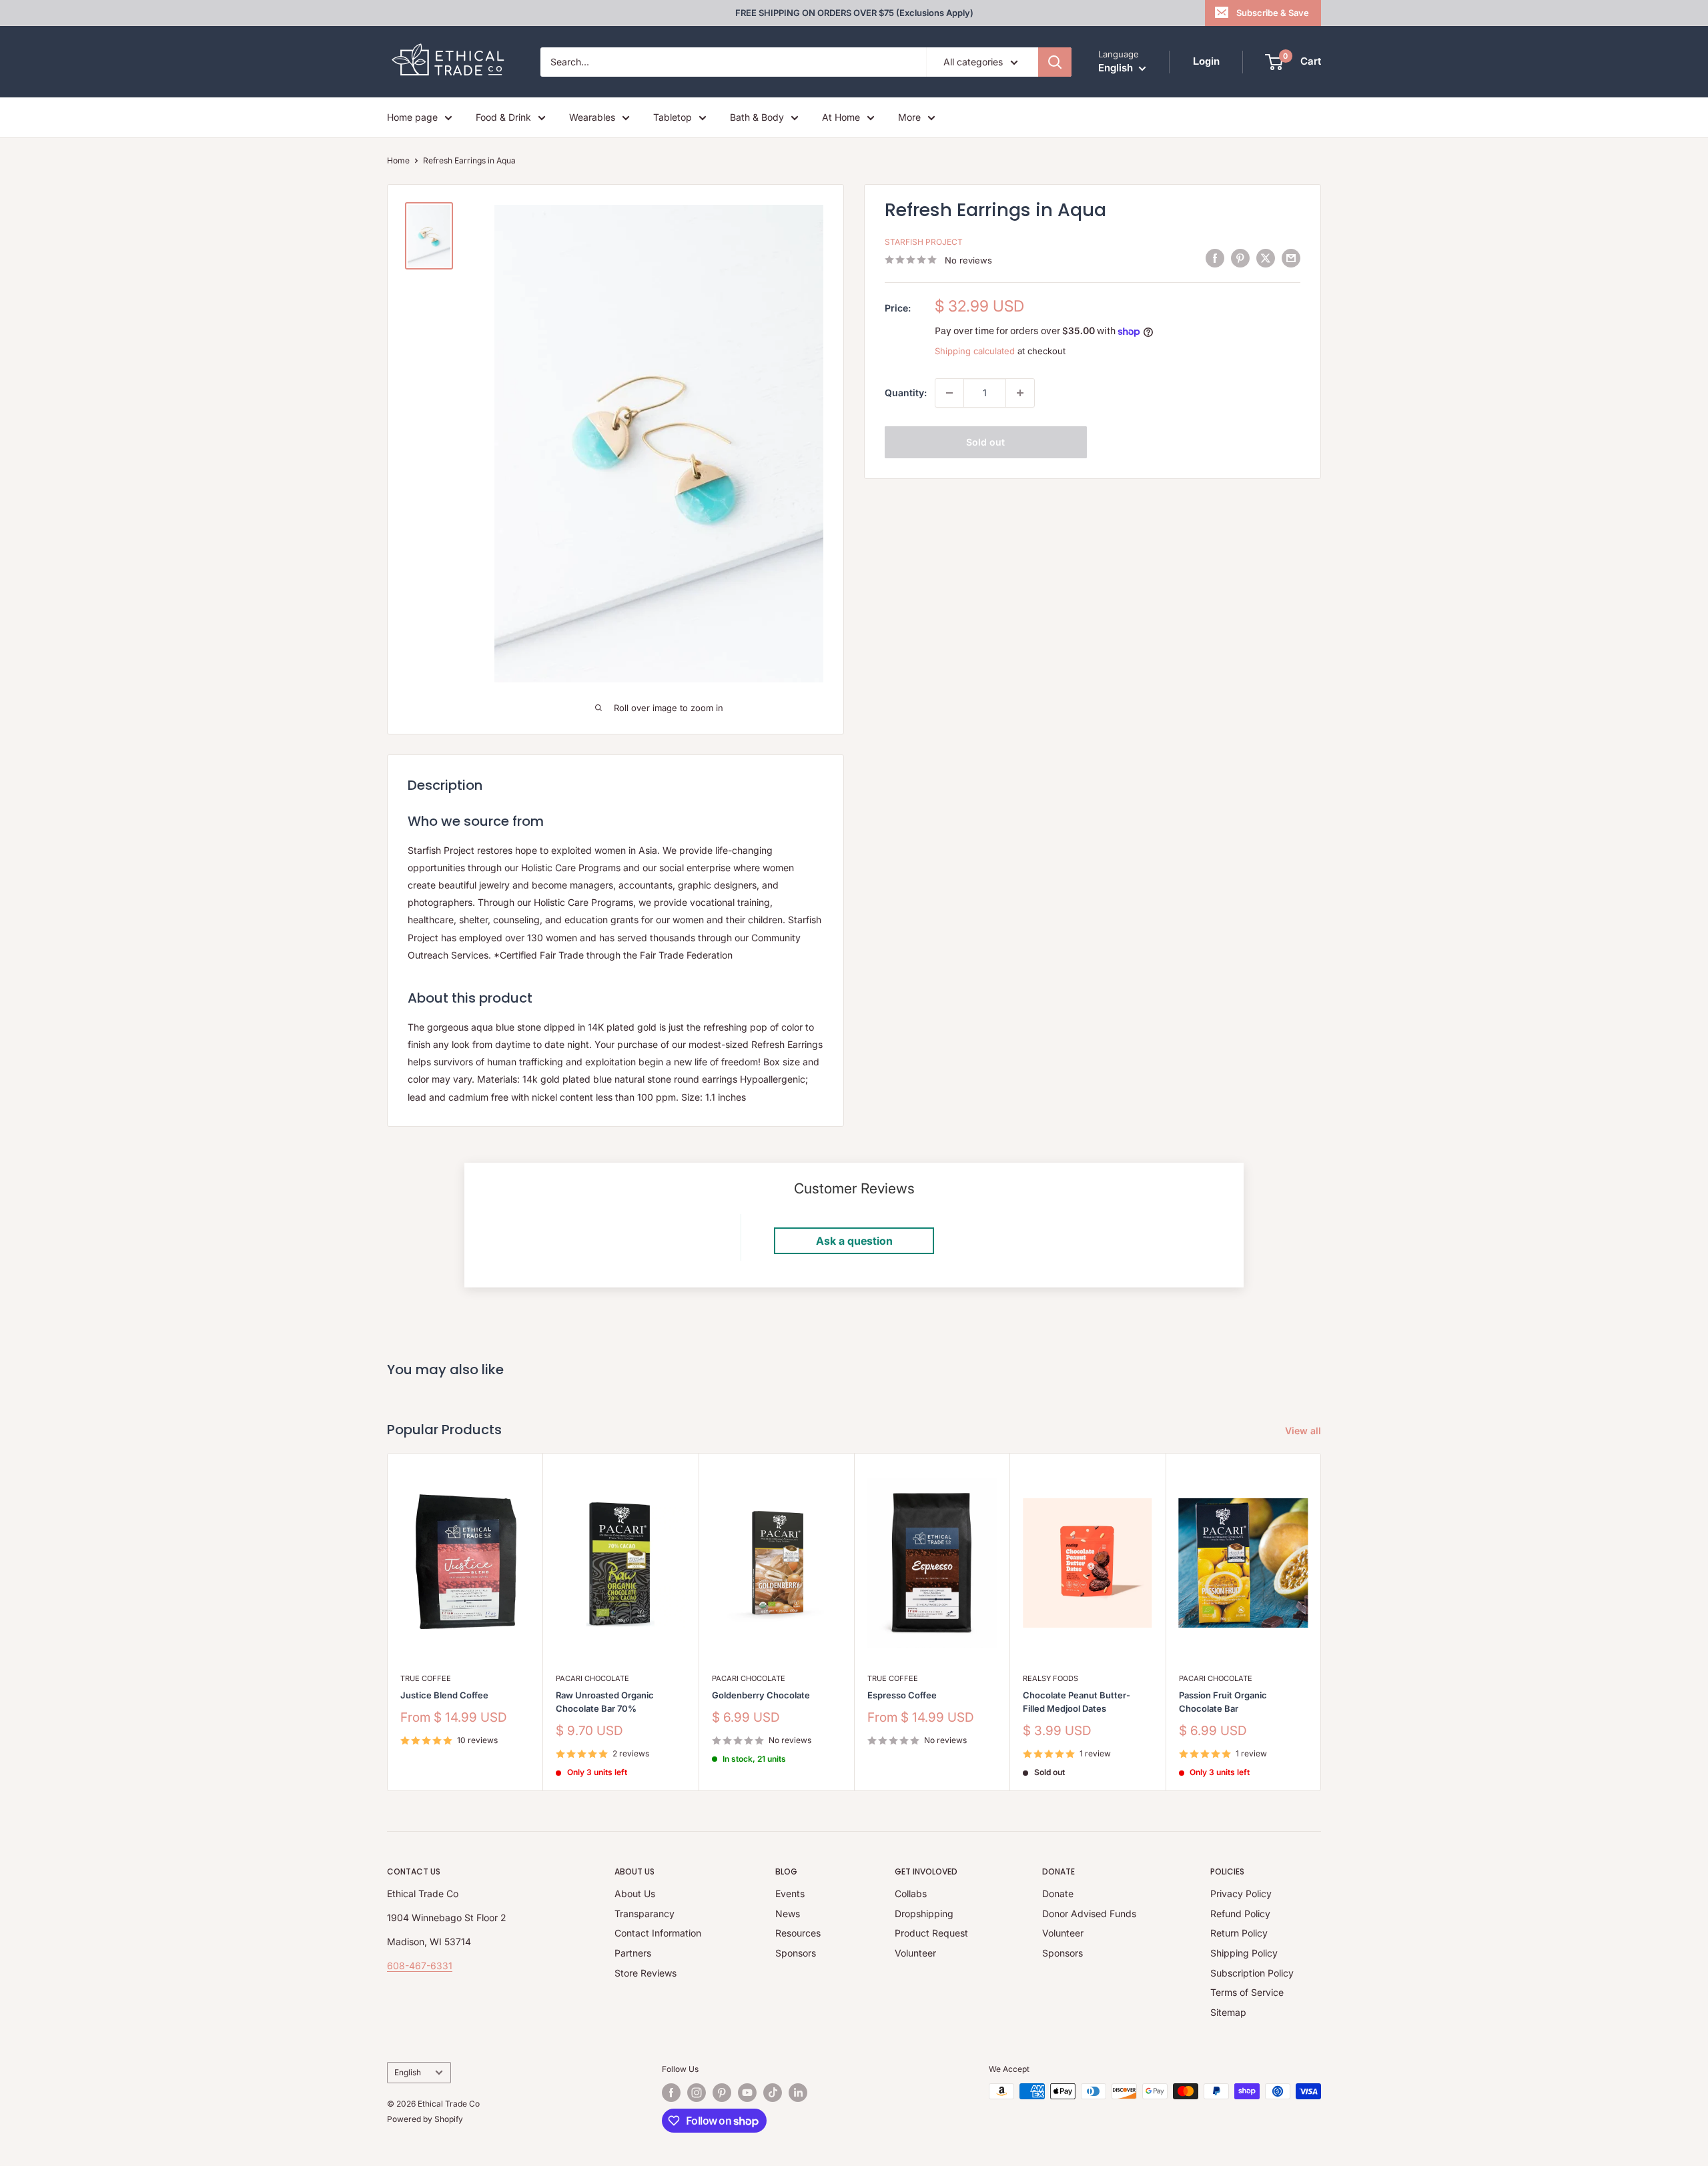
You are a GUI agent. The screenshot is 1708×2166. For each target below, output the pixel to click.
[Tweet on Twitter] (1266, 258)
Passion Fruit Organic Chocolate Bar (1223, 1702)
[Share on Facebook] (1215, 258)
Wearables (592, 117)
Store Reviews (646, 1973)
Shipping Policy (1244, 1953)
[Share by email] (1291, 258)
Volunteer (915, 1953)
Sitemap (1228, 2012)
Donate (1058, 1893)
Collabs (911, 1893)
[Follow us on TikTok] (773, 2093)
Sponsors (796, 1953)
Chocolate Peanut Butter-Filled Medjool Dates (1077, 1702)
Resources (798, 1933)
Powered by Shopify (425, 2119)
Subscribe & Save (1273, 13)
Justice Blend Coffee (444, 1695)
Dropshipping (924, 1914)
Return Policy (1239, 1933)
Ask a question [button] (854, 1241)
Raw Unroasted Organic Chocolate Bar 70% (605, 1702)
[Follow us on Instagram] (697, 2093)
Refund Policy (1240, 1914)
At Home (841, 117)
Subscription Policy (1252, 1973)
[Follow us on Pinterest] (722, 2093)
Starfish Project (924, 242)
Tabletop (673, 117)
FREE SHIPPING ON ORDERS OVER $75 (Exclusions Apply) (854, 13)
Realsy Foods (1050, 1678)
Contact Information (658, 1933)
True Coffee (426, 1678)
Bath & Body (757, 117)
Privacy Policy (1241, 1893)
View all (1304, 1431)
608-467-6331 (420, 1966)
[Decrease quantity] (949, 393)
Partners (633, 1953)
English (408, 2072)
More (909, 117)
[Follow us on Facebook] (671, 2093)
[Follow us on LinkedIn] (798, 2093)
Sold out (985, 442)
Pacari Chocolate (592, 1678)
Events (790, 1893)
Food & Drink (503, 117)
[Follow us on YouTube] (747, 2093)
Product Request (931, 1933)
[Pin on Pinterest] (1240, 258)
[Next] (1321, 1622)
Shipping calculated (975, 351)
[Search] (1055, 62)
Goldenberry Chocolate (761, 1695)
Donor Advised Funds (1089, 1914)
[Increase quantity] (1020, 393)
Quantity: (906, 393)
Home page (412, 117)
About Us (635, 1893)
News (788, 1914)
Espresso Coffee (902, 1695)
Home (398, 160)
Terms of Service (1247, 1992)
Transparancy (645, 1914)
